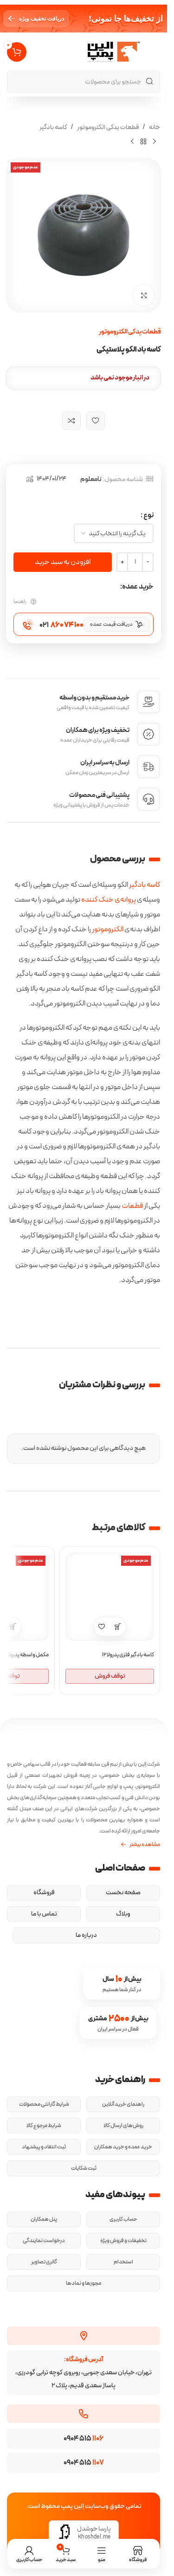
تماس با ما (44, 1914)
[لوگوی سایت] (114, 51)
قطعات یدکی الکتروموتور (108, 127)
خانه (155, 127)
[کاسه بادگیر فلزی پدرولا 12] (110, 1597)
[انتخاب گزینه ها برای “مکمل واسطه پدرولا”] (13, 1627)
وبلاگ (123, 1914)
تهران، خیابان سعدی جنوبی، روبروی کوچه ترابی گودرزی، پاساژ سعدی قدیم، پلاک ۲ (84, 2373)
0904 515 (84, 2439)
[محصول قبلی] (155, 141)
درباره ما (86, 1935)
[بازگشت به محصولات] (143, 141)
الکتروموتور (108, 929)
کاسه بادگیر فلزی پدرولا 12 (128, 1655)
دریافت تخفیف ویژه (42, 19)
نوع (148, 515)
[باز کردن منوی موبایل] (155, 52)
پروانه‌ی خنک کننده (109, 900)
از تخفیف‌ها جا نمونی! (126, 19)
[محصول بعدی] (132, 141)
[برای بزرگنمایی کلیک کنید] (144, 295)
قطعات (132, 1206)
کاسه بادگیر (53, 127)
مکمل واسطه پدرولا (28, 1655)
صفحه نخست (123, 1893)
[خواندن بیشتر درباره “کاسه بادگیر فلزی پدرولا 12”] (118, 1627)
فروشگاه (44, 1893)
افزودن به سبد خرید (63, 562)
